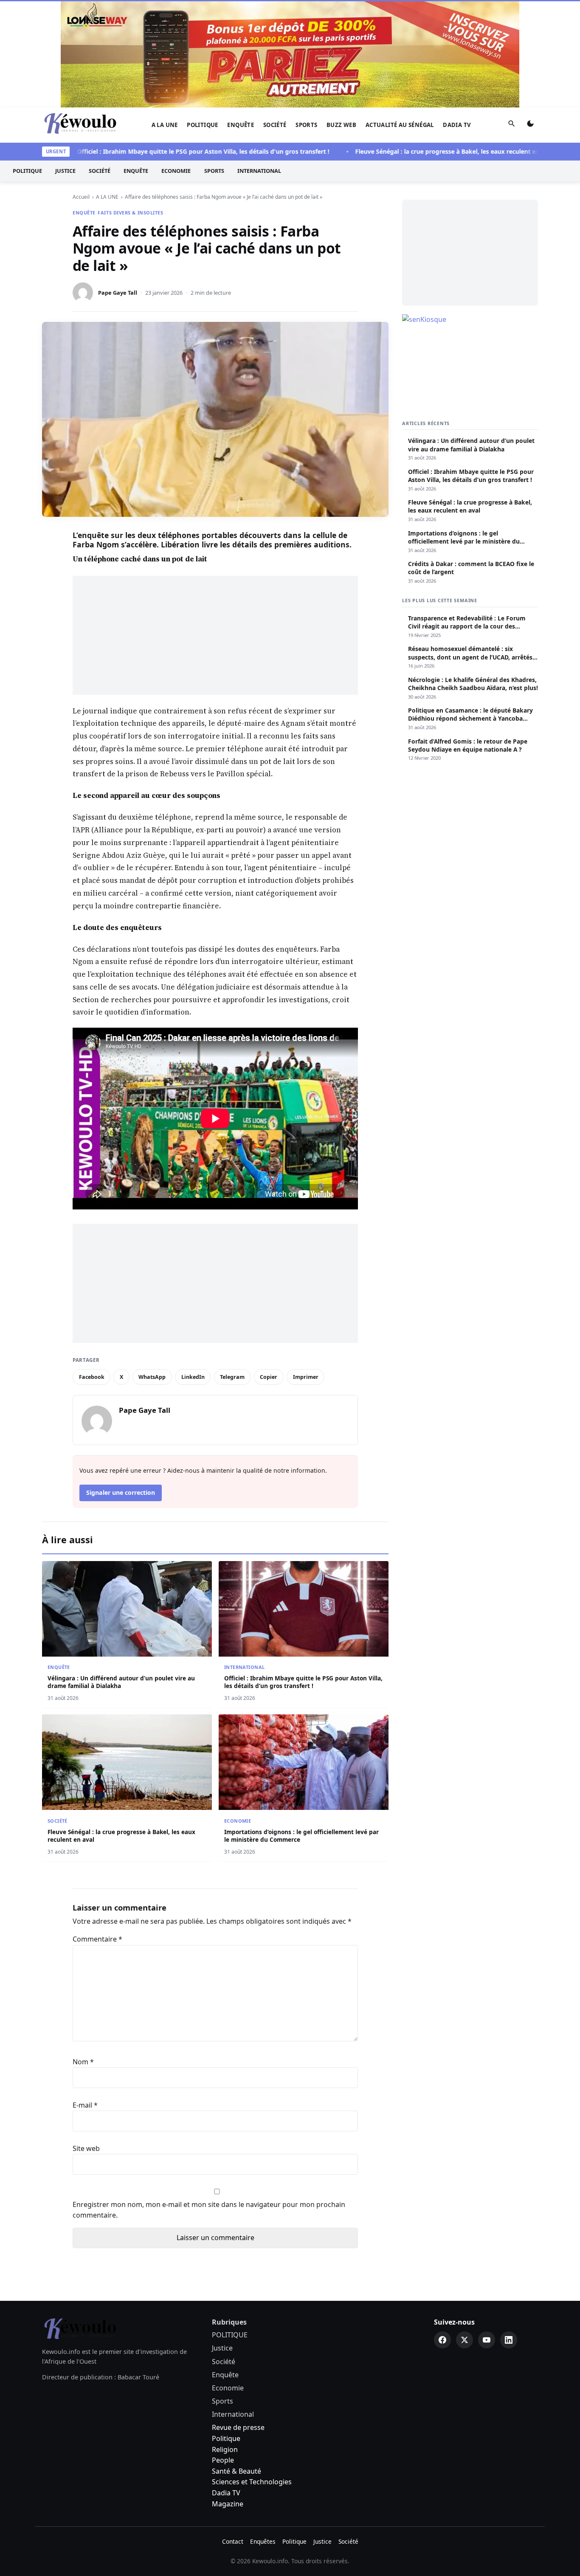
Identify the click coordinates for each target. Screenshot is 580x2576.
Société (275, 125)
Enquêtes (263, 2541)
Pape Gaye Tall (118, 293)
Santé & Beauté (237, 2471)
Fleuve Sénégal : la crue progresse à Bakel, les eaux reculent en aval (425, 151)
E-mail (85, 2105)
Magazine (228, 2504)
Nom (83, 2062)
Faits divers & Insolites (130, 213)
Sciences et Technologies (252, 2482)
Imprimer (306, 1377)
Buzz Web (341, 125)
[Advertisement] (215, 635)
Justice (65, 171)
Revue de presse (238, 2427)
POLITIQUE (203, 125)
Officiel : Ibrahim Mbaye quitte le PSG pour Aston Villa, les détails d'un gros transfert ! (174, 151)
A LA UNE (165, 125)
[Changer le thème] (530, 125)
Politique (226, 2438)
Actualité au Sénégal (400, 125)
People (223, 2460)
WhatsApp (152, 1377)
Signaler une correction (121, 1492)
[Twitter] (465, 2340)
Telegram (232, 1377)
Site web (86, 2148)
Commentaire (97, 1939)
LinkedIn (193, 1377)
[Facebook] (442, 2340)
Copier (269, 1377)
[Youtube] (487, 2340)
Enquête (241, 125)
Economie (176, 171)
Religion (225, 2449)
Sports (306, 125)
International (259, 171)
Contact (233, 2541)
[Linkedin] (509, 2340)
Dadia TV (457, 125)
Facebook (92, 1377)
